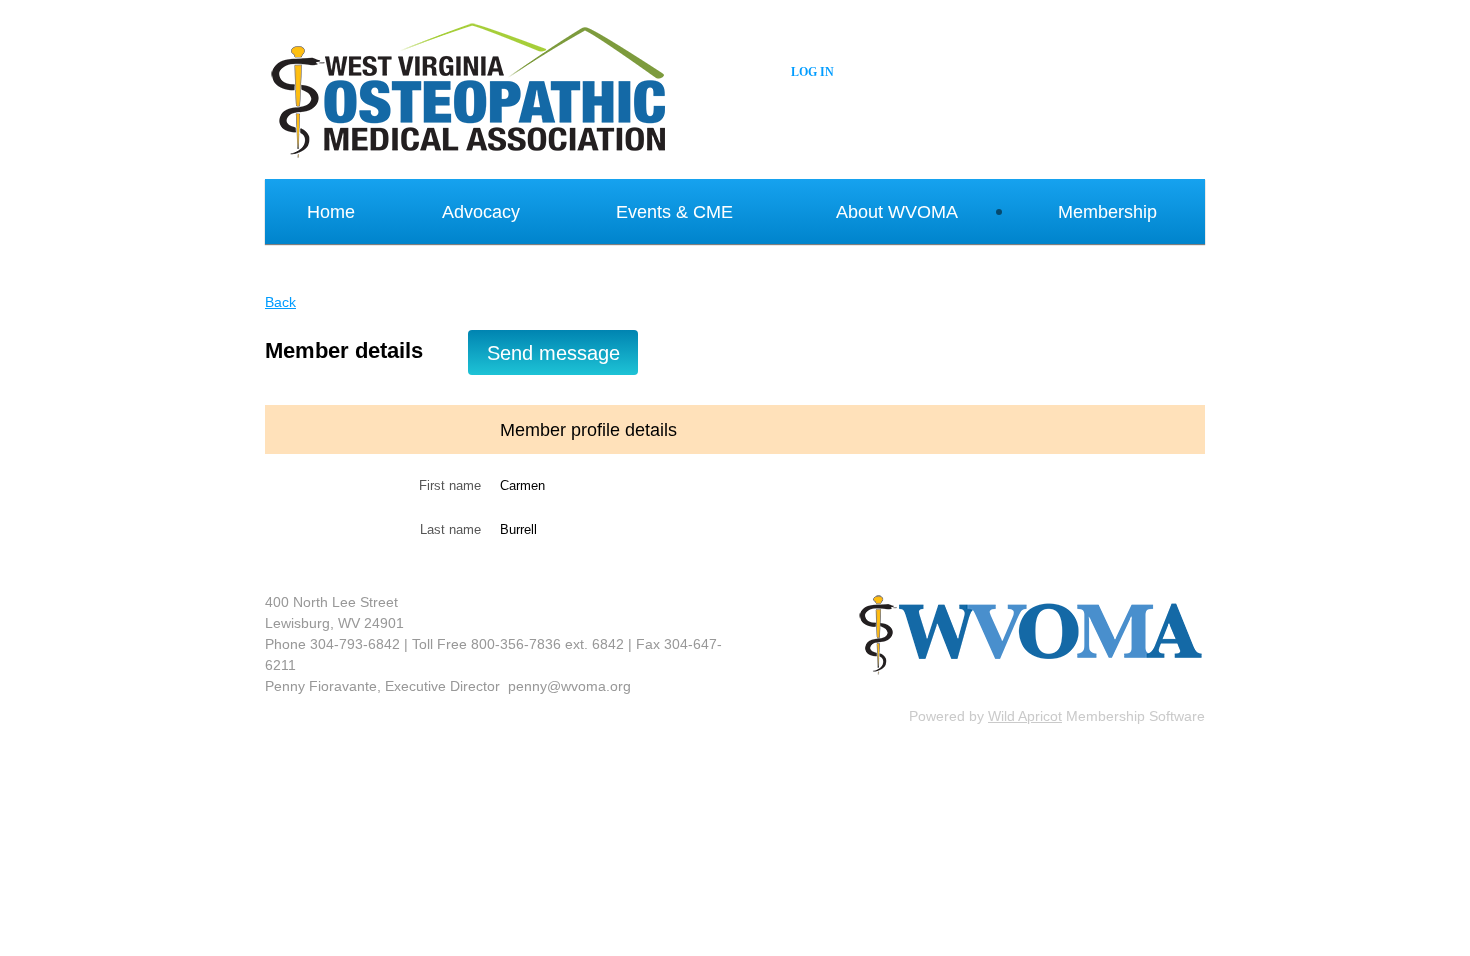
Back (280, 302)
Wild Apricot (1025, 716)
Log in (812, 72)
